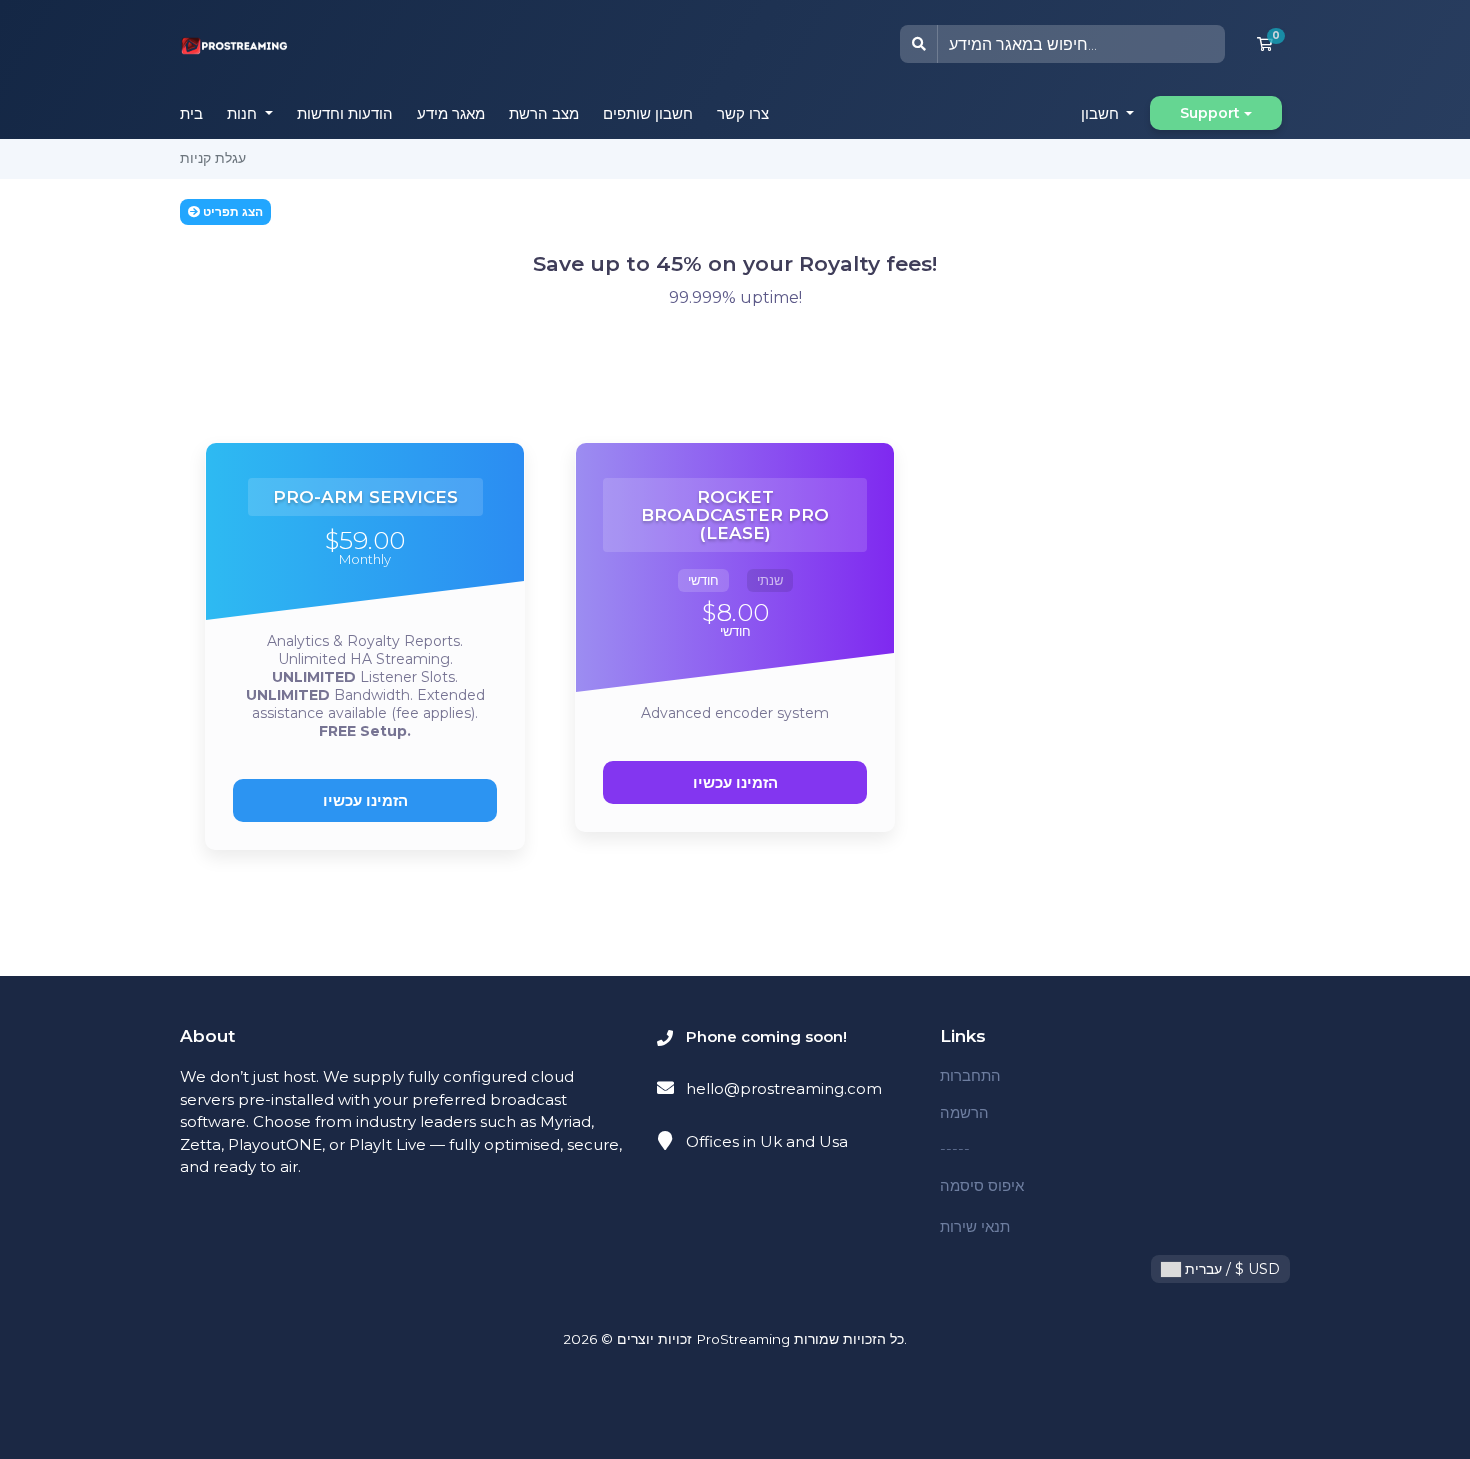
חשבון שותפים (648, 113)
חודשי (703, 580)
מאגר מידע (451, 113)
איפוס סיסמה (982, 1185)
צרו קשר (743, 113)
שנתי (770, 580)
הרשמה (964, 1112)
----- (955, 1148)
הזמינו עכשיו (365, 800)
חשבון (1102, 113)
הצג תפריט (231, 211)
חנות (244, 113)
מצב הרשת (544, 113)
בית (191, 113)
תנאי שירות (975, 1226)
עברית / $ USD (1230, 1269)
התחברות (970, 1075)
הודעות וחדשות (345, 113)
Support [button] (1210, 113)
